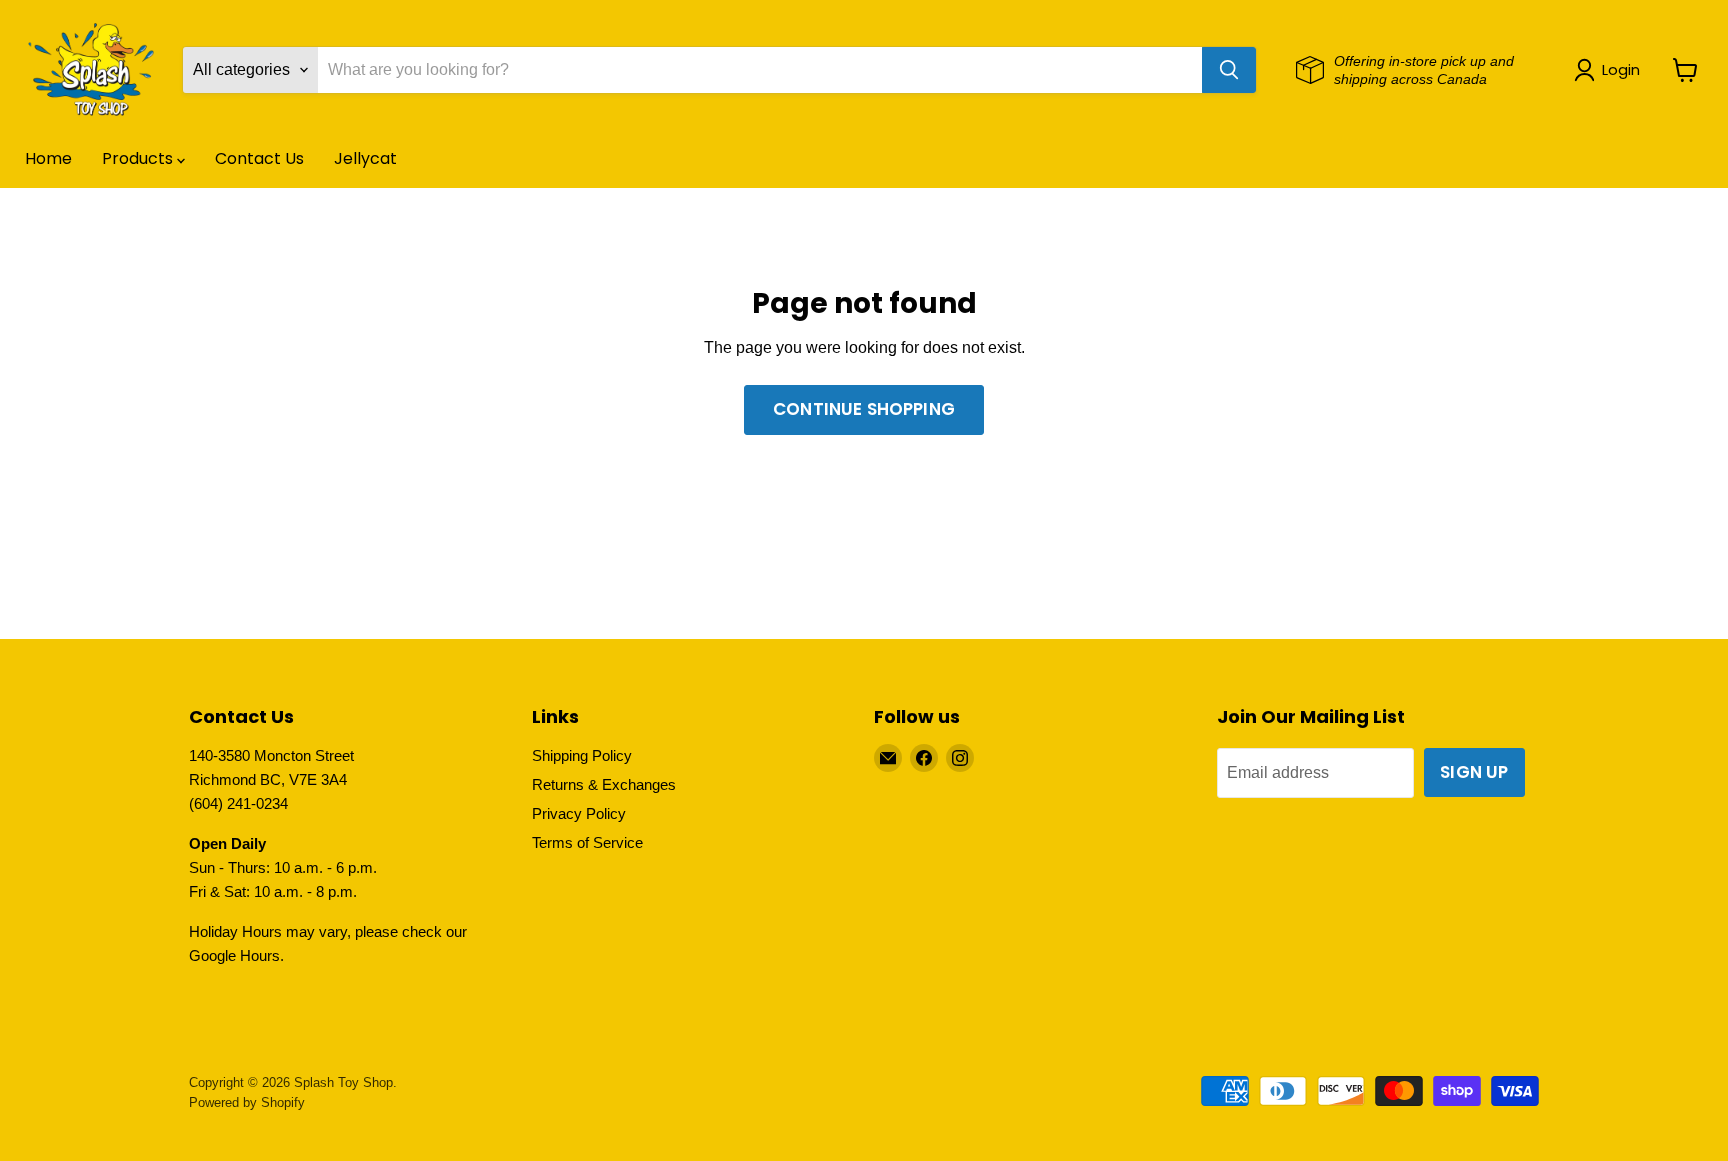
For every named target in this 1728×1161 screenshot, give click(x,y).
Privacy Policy (579, 813)
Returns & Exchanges (604, 784)
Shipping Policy (582, 755)
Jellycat (365, 158)
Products (139, 158)
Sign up (1474, 772)
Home (48, 158)
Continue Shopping (864, 409)
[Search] (1229, 70)
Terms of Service (587, 842)
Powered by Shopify (247, 1102)
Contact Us (259, 158)
